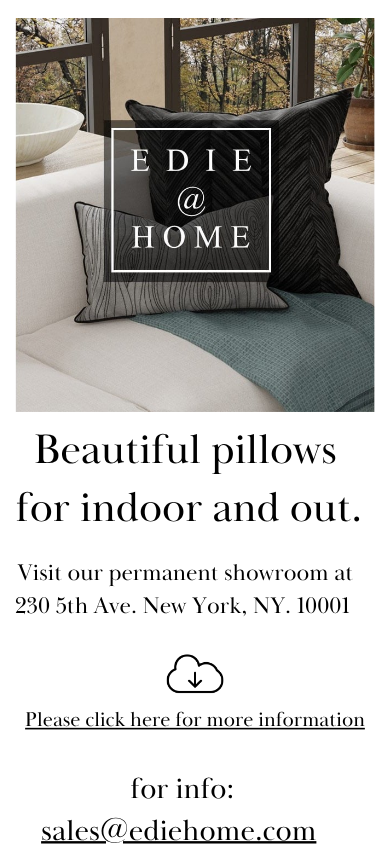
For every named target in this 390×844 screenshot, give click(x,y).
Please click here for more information (195, 721)
